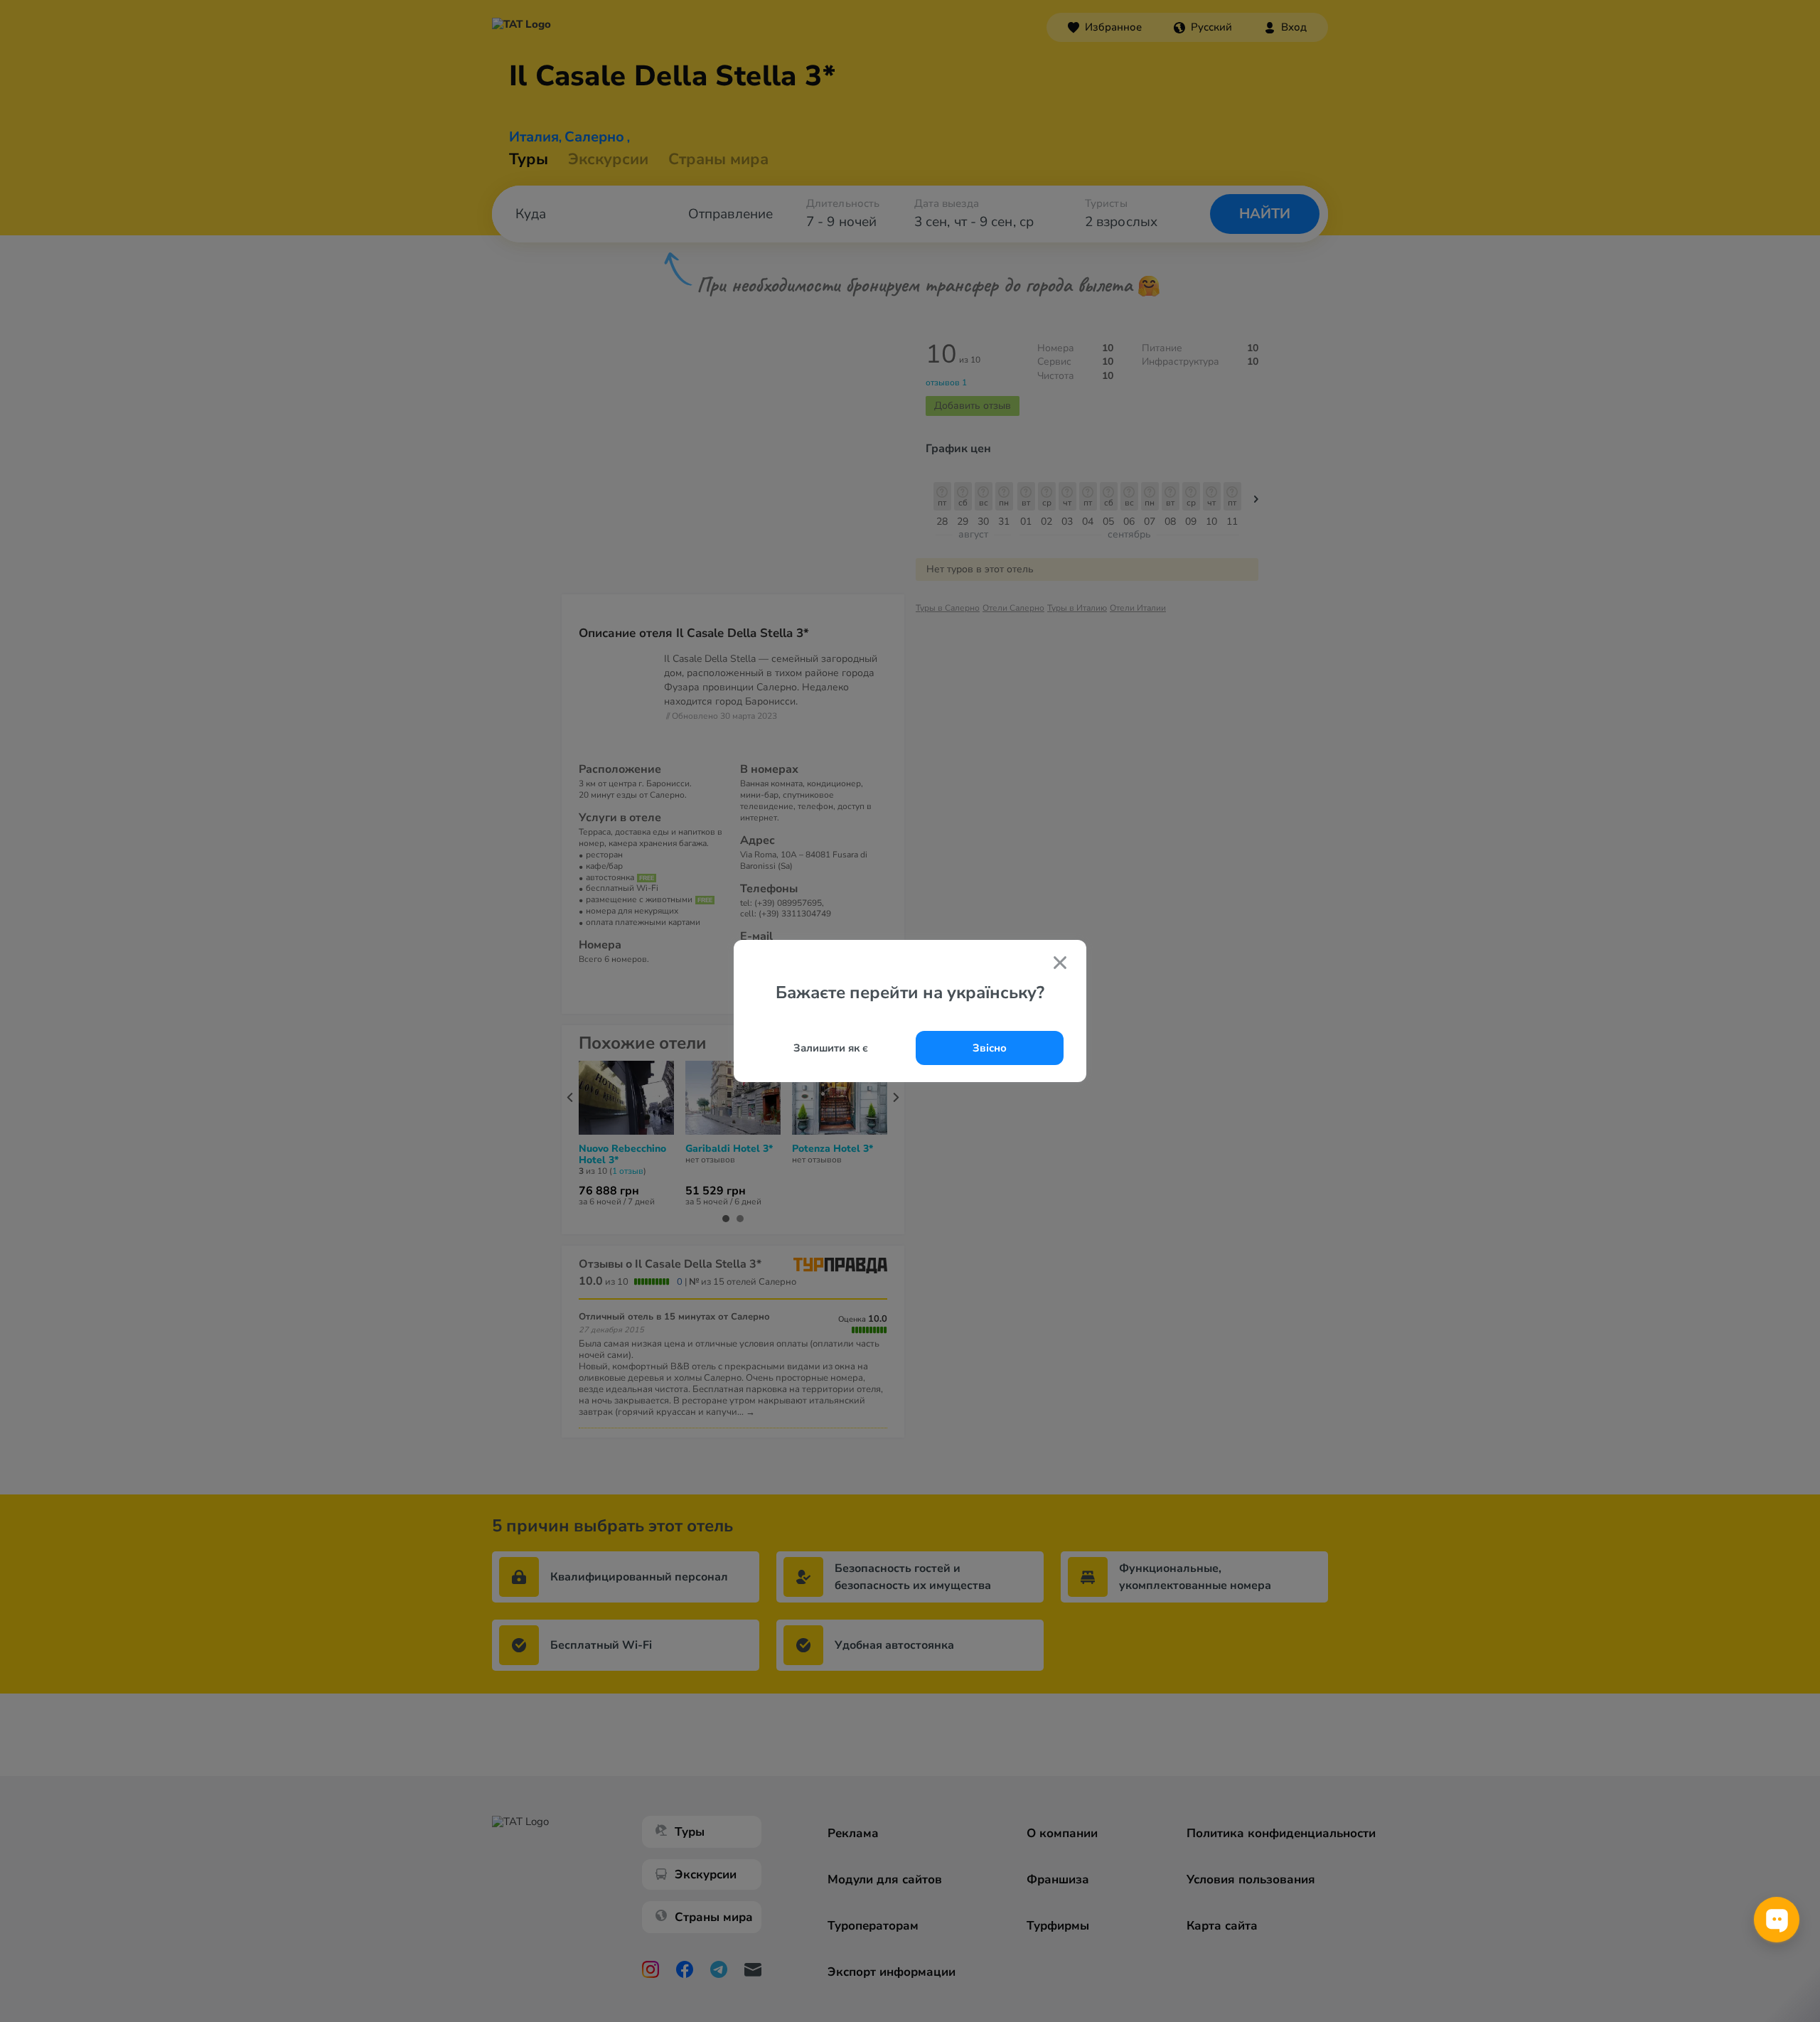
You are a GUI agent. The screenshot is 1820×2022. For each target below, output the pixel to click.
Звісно (990, 1048)
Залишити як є (831, 1048)
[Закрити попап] (1060, 964)
